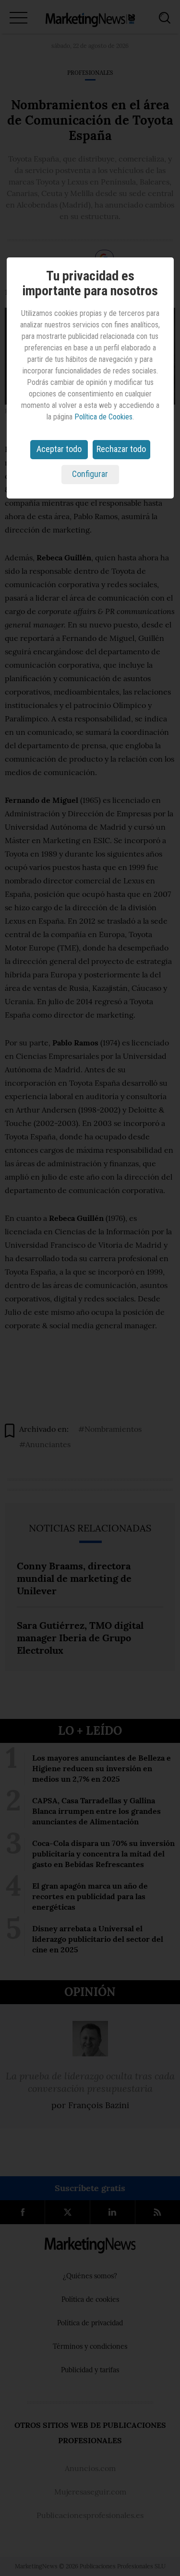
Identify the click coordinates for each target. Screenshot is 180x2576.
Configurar (90, 474)
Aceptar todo (59, 449)
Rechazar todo (121, 449)
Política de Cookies (103, 417)
